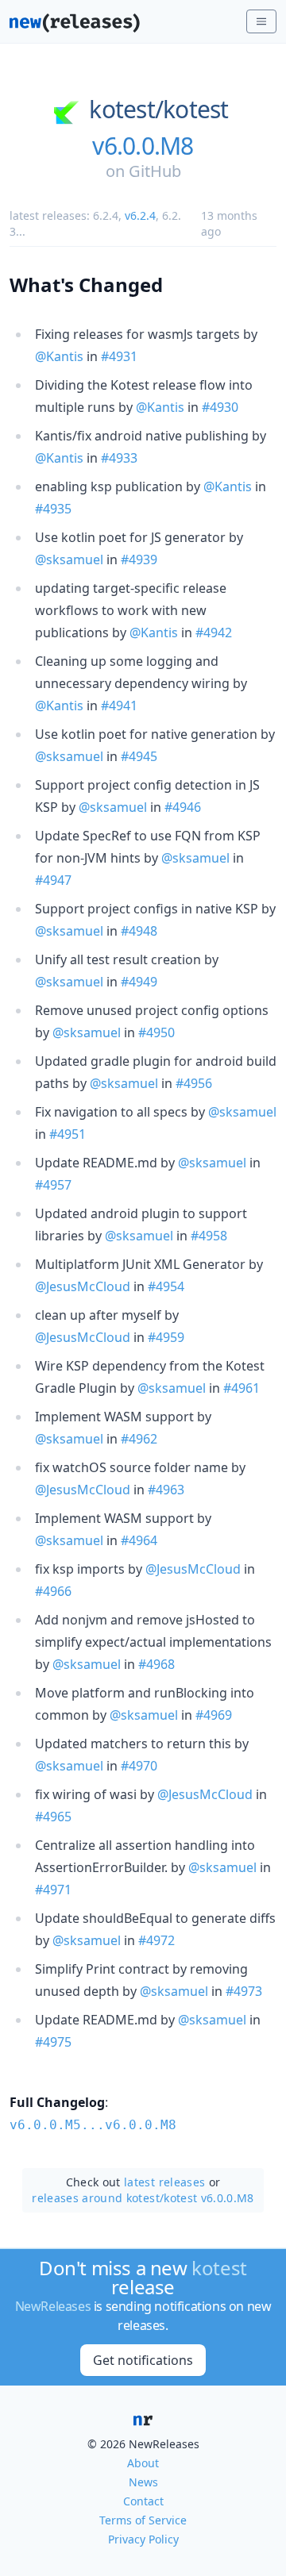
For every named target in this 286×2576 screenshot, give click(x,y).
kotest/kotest (158, 110)
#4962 (139, 1439)
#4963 (166, 1490)
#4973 (244, 1991)
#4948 (139, 931)
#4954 (166, 1286)
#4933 (119, 458)
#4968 (157, 1664)
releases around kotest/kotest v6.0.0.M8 (143, 2198)
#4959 (166, 1337)
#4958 (209, 1236)
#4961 (242, 1388)
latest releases (164, 2182)
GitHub (155, 171)
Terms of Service (143, 2520)
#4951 (68, 1134)
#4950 (157, 1032)
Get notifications (143, 2360)
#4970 (139, 1766)
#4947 (53, 880)
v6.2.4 (140, 215)
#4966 (53, 1591)
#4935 (53, 509)
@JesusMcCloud (83, 1286)
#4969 (214, 1715)
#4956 (194, 1083)
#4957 (53, 1185)
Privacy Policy (143, 2539)
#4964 (139, 1540)
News (143, 2482)
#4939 (139, 559)
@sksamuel (69, 559)
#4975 (53, 2042)
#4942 (214, 632)
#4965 (53, 1817)
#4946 (183, 807)
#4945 (139, 756)
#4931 (119, 356)
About (143, 2463)
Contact (143, 2501)
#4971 (53, 1890)
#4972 (157, 1940)
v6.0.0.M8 (143, 146)
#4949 (139, 982)
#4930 (220, 407)
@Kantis (59, 356)
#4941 (119, 706)
